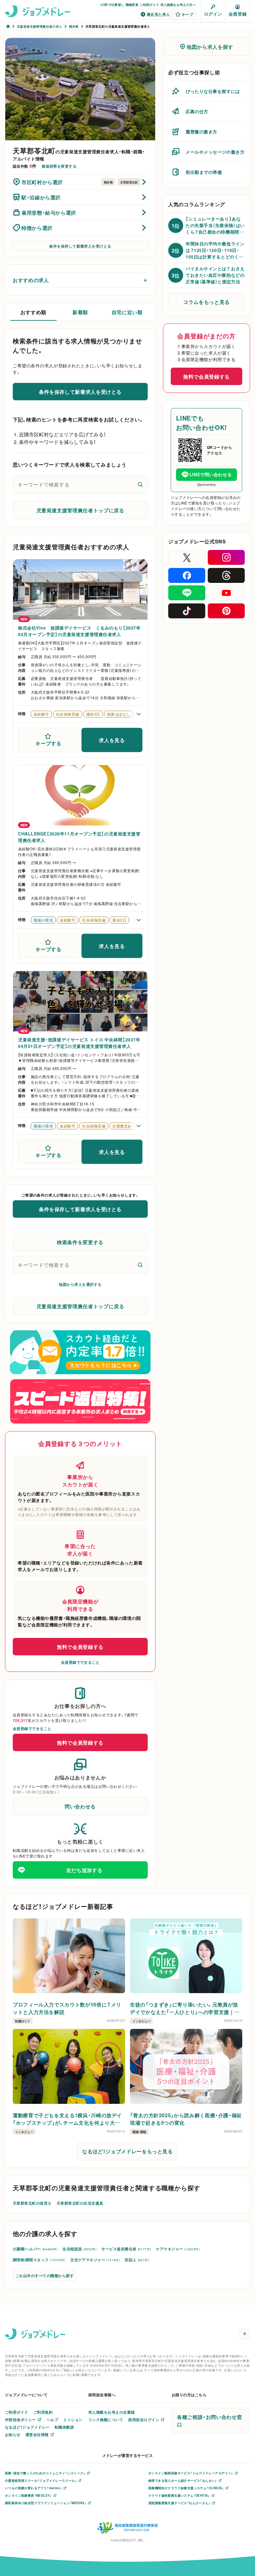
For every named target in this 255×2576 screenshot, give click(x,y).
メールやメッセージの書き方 (215, 152)
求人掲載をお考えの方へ (178, 5)
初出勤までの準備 (204, 172)
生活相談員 (79, 2249)
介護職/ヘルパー (35, 2249)
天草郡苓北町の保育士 (32, 2203)
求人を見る (112, 740)
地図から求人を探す (210, 47)
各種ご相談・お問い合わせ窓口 (209, 2420)
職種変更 (132, 5)
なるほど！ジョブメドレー (27, 2427)
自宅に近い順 (127, 312)
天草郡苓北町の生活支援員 (80, 2203)
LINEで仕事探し (112, 5)
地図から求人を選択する (80, 1284)
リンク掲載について (106, 2420)
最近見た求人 (158, 14)
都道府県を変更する (59, 166)
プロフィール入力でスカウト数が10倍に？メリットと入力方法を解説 (67, 2008)
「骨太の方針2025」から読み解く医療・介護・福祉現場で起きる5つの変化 (186, 2119)
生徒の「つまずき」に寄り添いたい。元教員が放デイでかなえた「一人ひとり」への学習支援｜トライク (185, 2008)
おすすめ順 (33, 312)
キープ (187, 14)
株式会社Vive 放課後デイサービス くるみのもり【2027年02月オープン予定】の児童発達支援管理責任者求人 (79, 631)
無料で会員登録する (80, 1647)
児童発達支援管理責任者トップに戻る (80, 510)
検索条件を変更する (80, 1242)
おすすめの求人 (31, 280)
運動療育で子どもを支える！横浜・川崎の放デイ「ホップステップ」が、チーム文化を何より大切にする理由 (67, 2119)
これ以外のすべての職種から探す (45, 2276)
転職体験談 (64, 2427)
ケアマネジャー (178, 2249)
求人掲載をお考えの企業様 (112, 2412)
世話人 (137, 2260)
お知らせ (13, 2434)
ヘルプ (52, 2420)
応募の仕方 (197, 111)
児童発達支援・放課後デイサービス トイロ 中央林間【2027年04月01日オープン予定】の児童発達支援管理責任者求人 (79, 1043)
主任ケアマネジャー (95, 2260)
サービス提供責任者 (126, 2249)
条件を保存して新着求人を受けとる (80, 246)
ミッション (73, 2420)
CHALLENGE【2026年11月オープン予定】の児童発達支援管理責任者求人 (79, 837)
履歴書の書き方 (202, 132)
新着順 (80, 312)
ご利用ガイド (149, 5)
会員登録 (238, 14)
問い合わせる (80, 1806)
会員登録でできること (80, 1662)
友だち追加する (84, 1870)
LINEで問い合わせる (211, 474)
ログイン (213, 14)
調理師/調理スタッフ (39, 2260)
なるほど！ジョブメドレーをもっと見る (127, 2151)
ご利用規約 (43, 2412)
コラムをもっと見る (206, 302)
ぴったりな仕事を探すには (213, 91)
